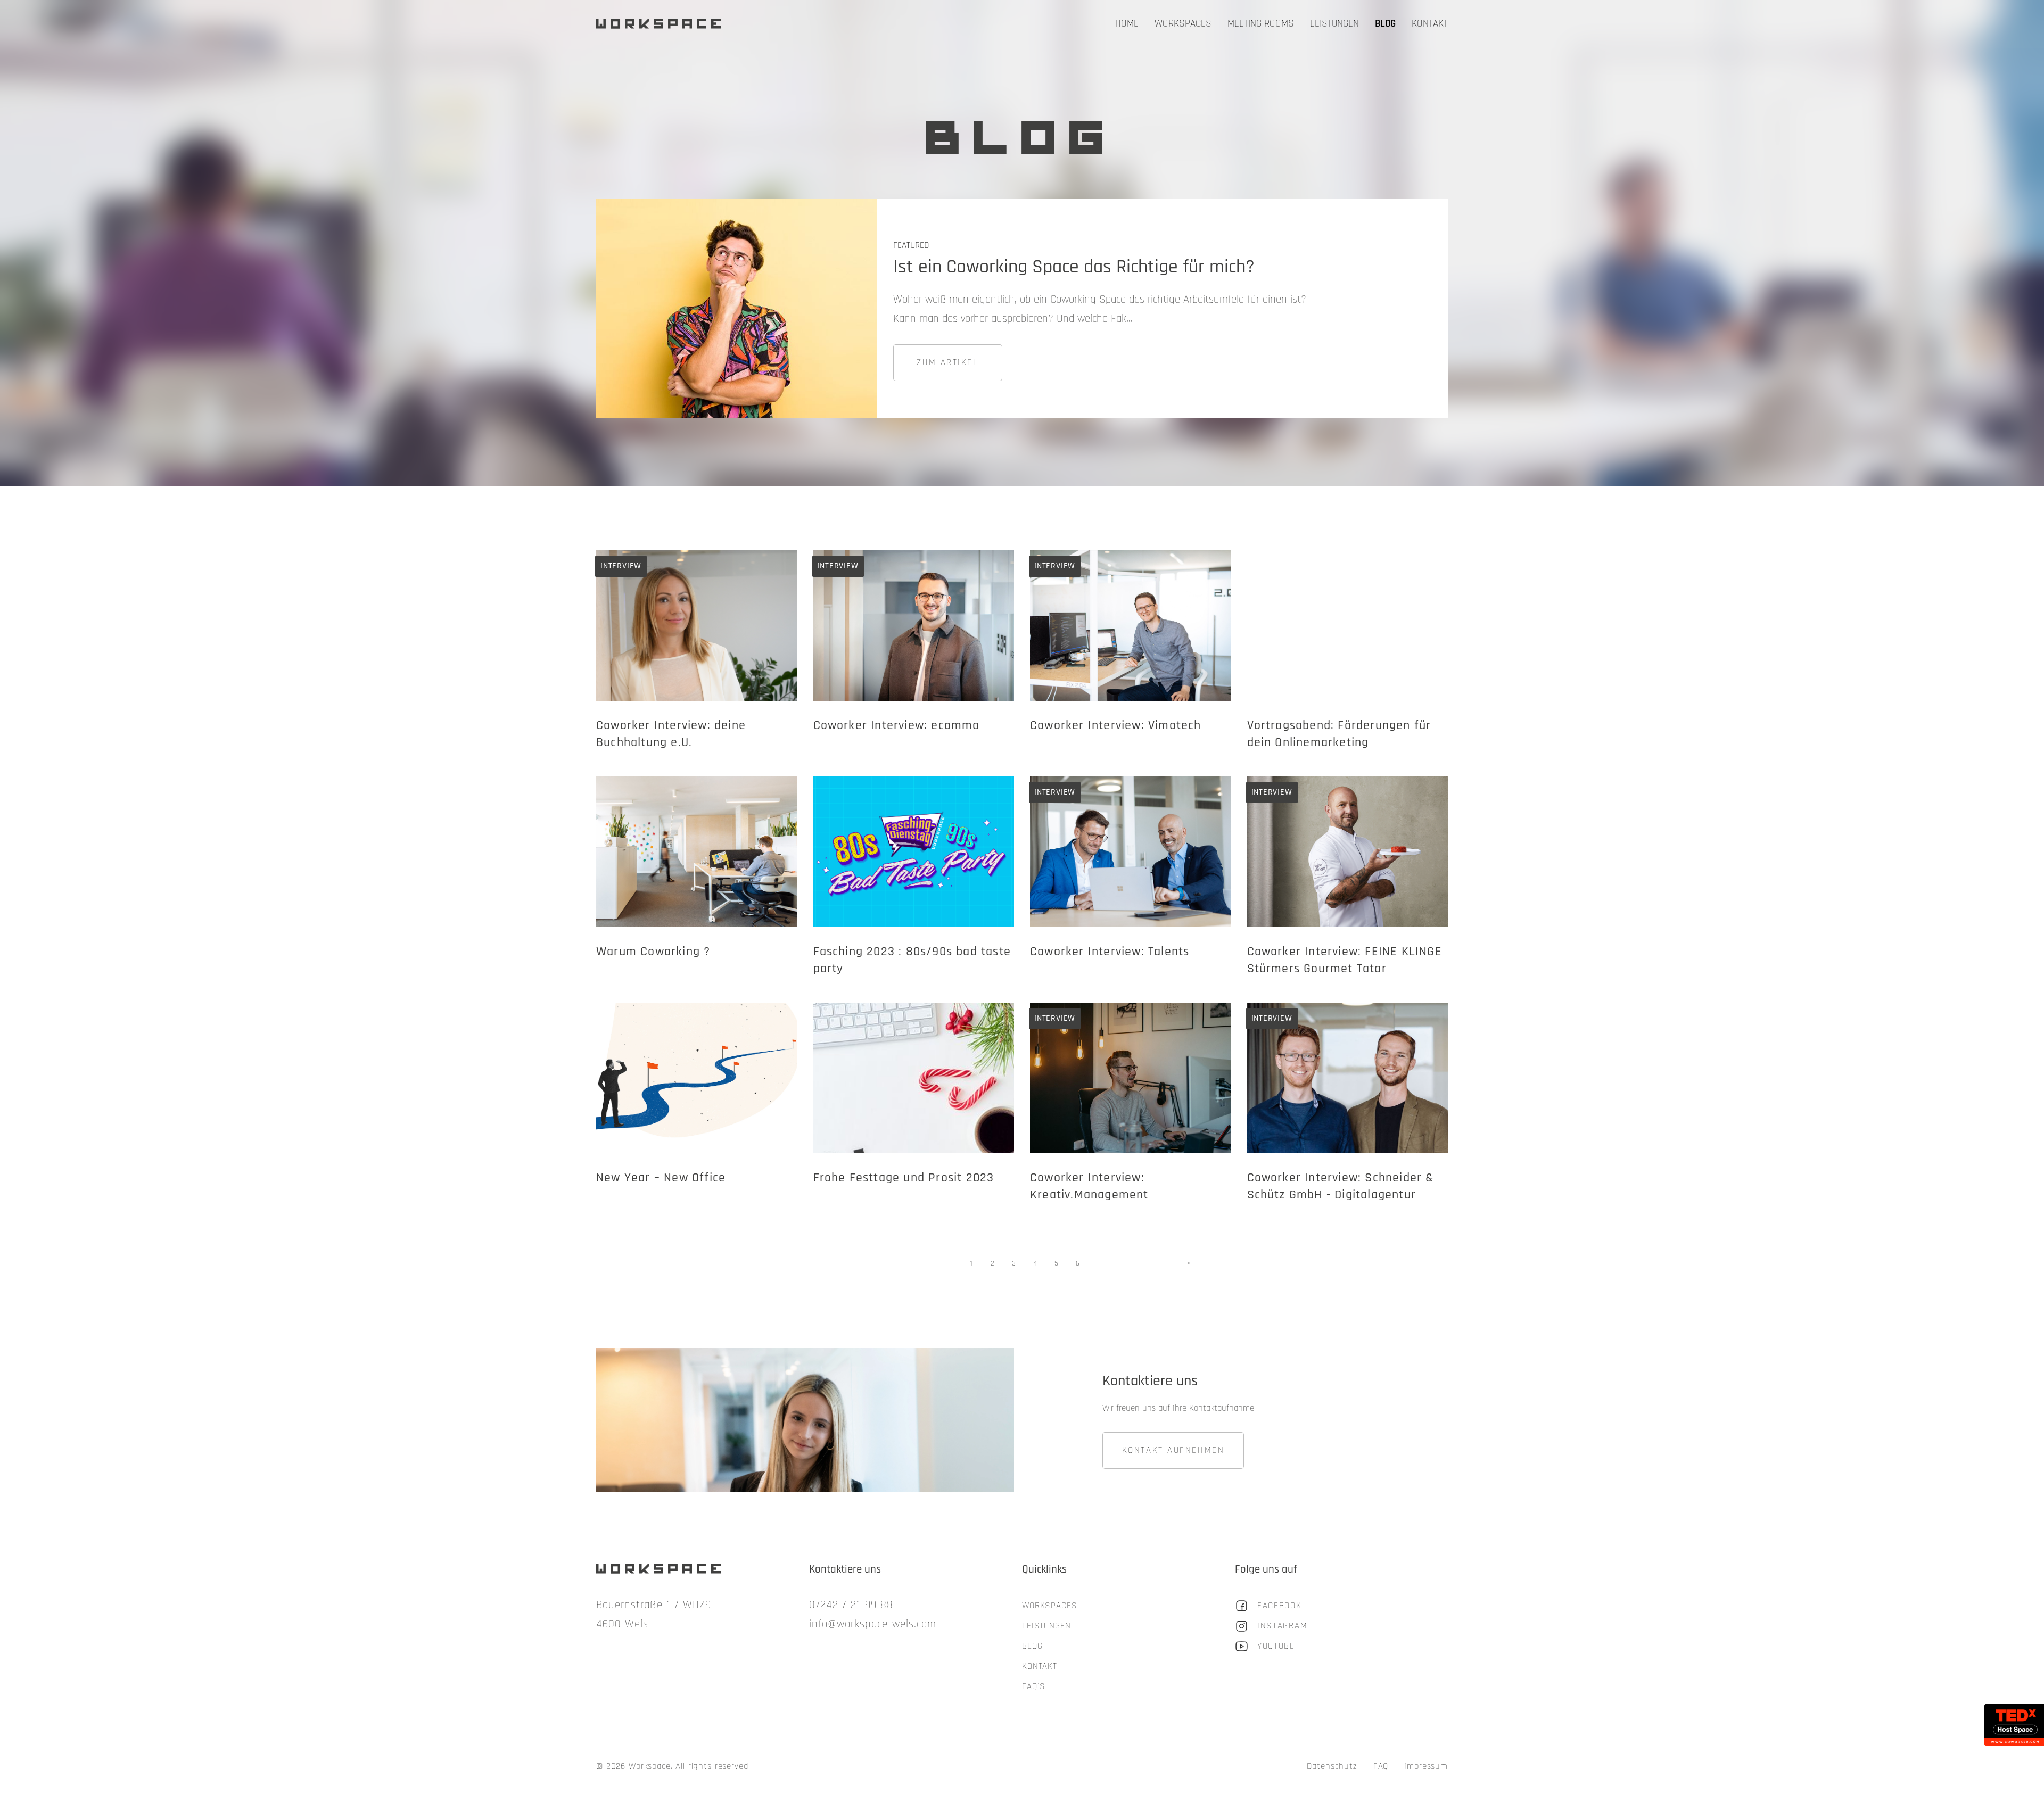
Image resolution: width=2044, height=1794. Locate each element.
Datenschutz (1332, 1766)
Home (1127, 24)
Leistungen (1334, 24)
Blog (1385, 24)
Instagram (1282, 1626)
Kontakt (1430, 24)
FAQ (1381, 1766)
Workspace (661, 24)
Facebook (1280, 1606)
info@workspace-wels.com (873, 1624)
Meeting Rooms (1261, 24)
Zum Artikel (947, 362)
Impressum (1426, 1766)
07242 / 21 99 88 (851, 1605)
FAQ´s (1034, 1686)
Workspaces (1183, 24)
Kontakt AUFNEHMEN (1173, 1450)
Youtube (1276, 1646)
